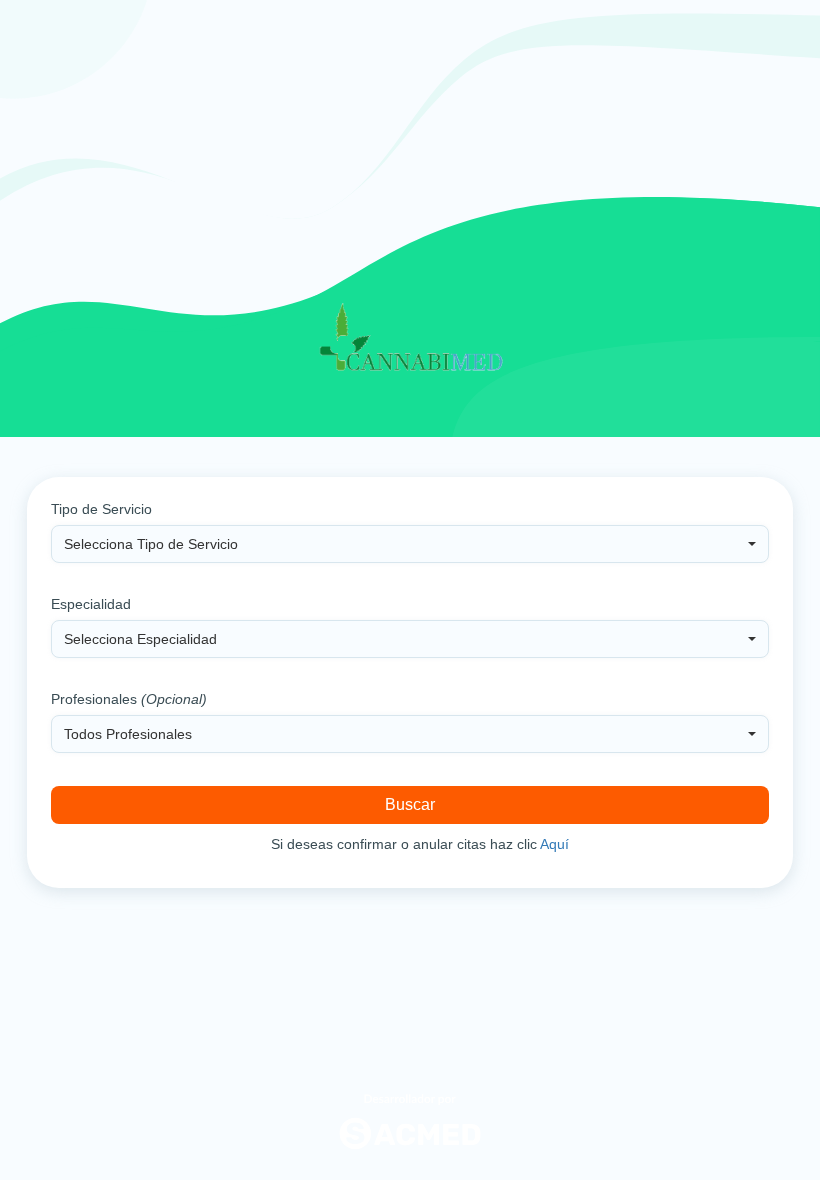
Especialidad (91, 604)
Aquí (554, 844)
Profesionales (129, 699)
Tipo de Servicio (101, 509)
